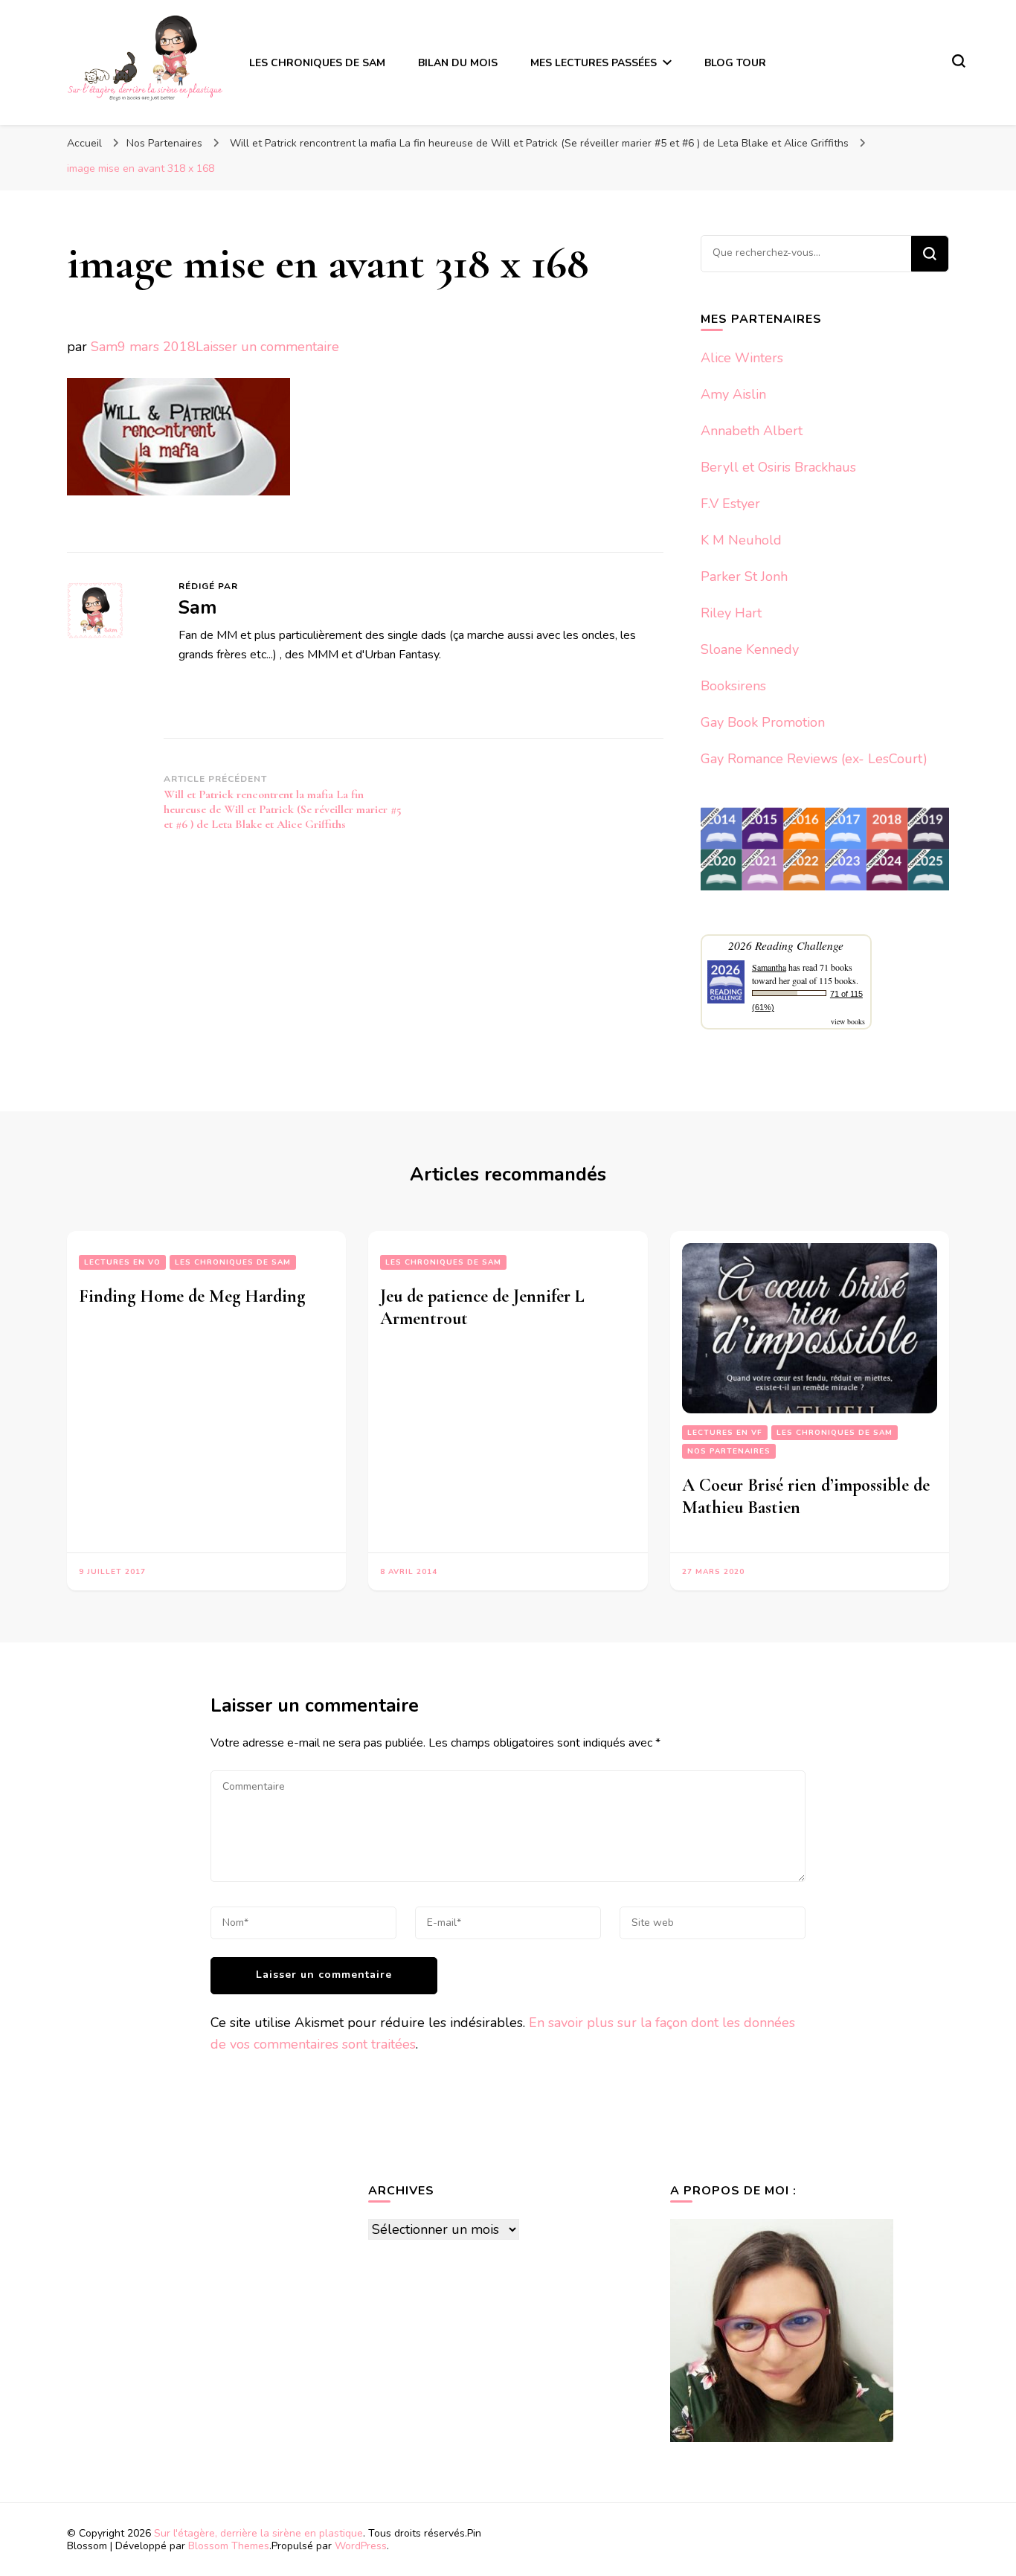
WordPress (361, 2546)
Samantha (769, 967)
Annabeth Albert (752, 431)
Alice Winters (742, 358)
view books (848, 1021)
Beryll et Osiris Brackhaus (778, 467)
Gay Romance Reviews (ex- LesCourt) (814, 759)
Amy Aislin (733, 394)
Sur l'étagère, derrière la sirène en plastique (258, 2533)
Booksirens (733, 686)
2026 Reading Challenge (786, 945)
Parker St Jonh (744, 576)
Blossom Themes (229, 2546)
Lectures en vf (725, 1433)
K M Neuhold (741, 540)
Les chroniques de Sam (233, 1262)
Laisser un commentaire (267, 347)
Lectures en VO (122, 1262)
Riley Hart (731, 613)
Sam (104, 347)
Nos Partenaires (164, 143)
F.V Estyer (730, 504)
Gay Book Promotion (763, 722)
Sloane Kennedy (750, 649)
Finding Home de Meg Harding (192, 1296)
